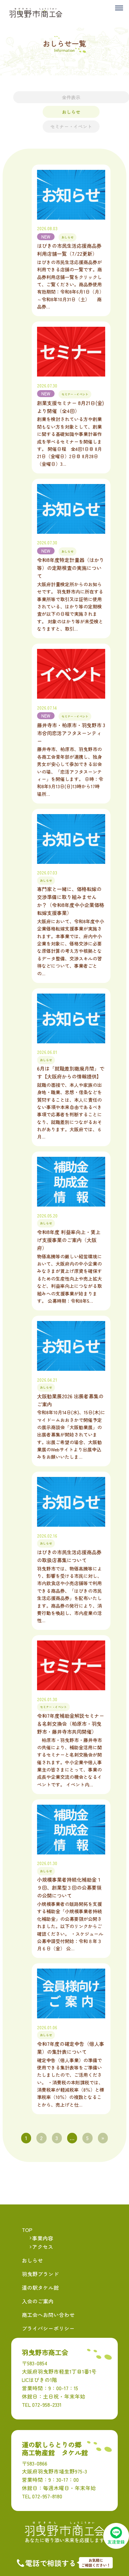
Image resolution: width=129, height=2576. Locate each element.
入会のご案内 (38, 2301)
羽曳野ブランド (40, 2274)
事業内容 (43, 2238)
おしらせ (71, 112)
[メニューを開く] (119, 10)
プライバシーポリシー (48, 2328)
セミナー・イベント (71, 126)
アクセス (43, 2247)
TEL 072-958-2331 (42, 2404)
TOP (27, 2230)
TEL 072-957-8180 (42, 2496)
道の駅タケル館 (40, 2287)
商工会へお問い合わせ (48, 2315)
